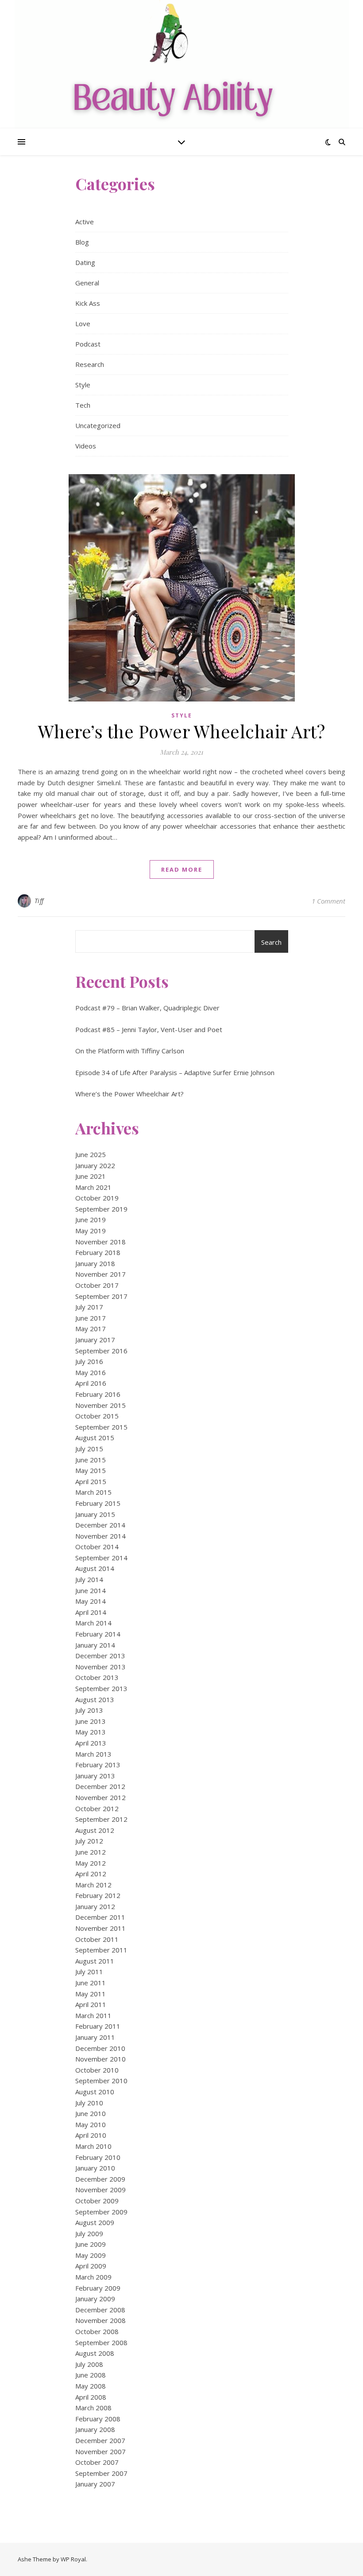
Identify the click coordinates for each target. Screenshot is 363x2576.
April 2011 (91, 2004)
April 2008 (91, 2397)
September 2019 (101, 1209)
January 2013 (95, 1776)
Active (85, 222)
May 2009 (91, 2255)
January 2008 (95, 2429)
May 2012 (91, 1863)
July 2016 (89, 1361)
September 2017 (101, 1296)
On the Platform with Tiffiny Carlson (130, 1051)
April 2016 (91, 1383)
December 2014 (100, 1525)
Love (83, 323)
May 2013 (91, 1732)
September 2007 (101, 2473)
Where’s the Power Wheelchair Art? (182, 731)
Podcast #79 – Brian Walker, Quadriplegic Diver (147, 1008)
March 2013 (93, 1754)
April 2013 (91, 1743)
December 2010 (100, 2048)
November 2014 (100, 1536)
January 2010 (95, 2168)
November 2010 (100, 2059)
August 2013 (95, 1699)
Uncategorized (98, 425)
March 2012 (93, 1885)
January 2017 (95, 1340)
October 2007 (97, 2462)
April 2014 (91, 1612)
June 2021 (91, 1176)
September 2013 (101, 1688)
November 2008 (100, 2320)
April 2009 (91, 2266)
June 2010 (91, 2113)
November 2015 (100, 1405)
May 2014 (91, 1601)
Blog (82, 242)
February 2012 (98, 1895)
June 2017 (91, 1318)
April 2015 (91, 1481)
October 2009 (97, 2201)
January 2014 (95, 1645)
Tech (83, 405)
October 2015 (97, 1416)
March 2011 (93, 2015)
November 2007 (100, 2451)
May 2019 (91, 1231)
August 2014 (95, 1568)
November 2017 (100, 1274)
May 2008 (91, 2386)
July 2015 (89, 1449)
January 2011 (95, 2037)
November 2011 (100, 1928)
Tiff (39, 901)
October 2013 (97, 1677)
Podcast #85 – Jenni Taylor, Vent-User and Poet (149, 1029)
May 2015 (91, 1470)
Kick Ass (88, 303)
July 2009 (89, 2233)
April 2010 (91, 2135)
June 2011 (91, 1983)
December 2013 (100, 1656)
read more (182, 869)
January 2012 (95, 1906)
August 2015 (95, 1438)
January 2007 (95, 2484)
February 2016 (98, 1394)
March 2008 (93, 2408)
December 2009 (100, 2179)
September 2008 (101, 2342)
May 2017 (91, 1329)
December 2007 (100, 2440)
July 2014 (89, 1579)
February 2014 (98, 1634)
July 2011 (89, 1972)
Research (90, 364)
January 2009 (95, 2299)
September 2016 (101, 1351)
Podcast (88, 344)
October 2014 (97, 1547)
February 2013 (98, 1765)
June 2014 (91, 1590)
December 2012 (100, 1786)
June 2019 (91, 1220)
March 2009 (93, 2277)
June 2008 (91, 2375)
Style (83, 385)
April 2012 (91, 1874)
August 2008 (95, 2353)
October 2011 (97, 1939)
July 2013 (89, 1710)
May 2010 (91, 2124)
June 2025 (91, 1154)
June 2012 (91, 1852)
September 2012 (101, 1819)
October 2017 (97, 1285)
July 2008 (89, 2364)
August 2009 (95, 2222)
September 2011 (101, 1950)
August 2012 (95, 1830)
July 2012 (89, 1841)
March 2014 (93, 1623)
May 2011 (91, 1994)
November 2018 (100, 1242)
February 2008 (98, 2419)
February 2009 (98, 2288)
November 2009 (100, 2190)
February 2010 (98, 2157)
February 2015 (98, 1503)
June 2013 (91, 1721)
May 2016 (91, 1372)
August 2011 (95, 1961)
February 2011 (98, 2026)
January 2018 (95, 1263)
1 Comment (328, 901)
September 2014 (101, 1558)
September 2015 (101, 1427)
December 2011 (100, 1917)
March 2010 (93, 2146)
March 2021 (93, 1187)
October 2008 (97, 2331)
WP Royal (73, 2559)
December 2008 (100, 2310)
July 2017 (89, 1307)
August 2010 (95, 2092)
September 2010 (101, 2081)
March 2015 (93, 1492)
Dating (85, 262)
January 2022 (95, 1165)
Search (271, 942)
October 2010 (97, 2070)
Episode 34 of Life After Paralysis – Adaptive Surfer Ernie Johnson (175, 1072)
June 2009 (91, 2244)
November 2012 (100, 1797)
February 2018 (98, 1252)
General (87, 283)
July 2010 (89, 2103)
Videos (86, 446)
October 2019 (97, 1198)
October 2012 (97, 1808)
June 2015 (91, 1460)
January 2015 (95, 1514)
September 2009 (101, 2212)
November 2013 (100, 1667)
